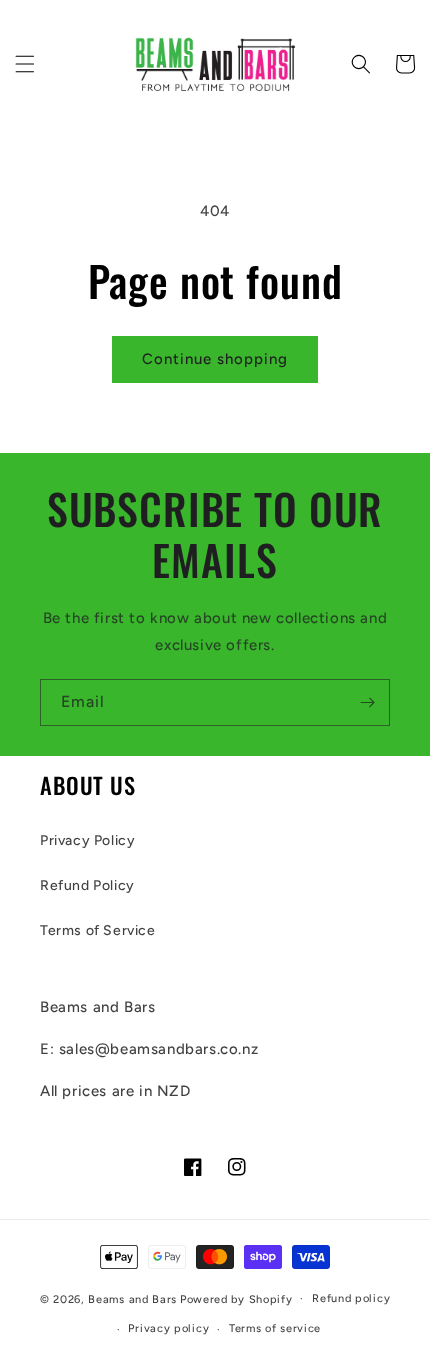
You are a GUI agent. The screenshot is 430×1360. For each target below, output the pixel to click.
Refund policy (351, 1298)
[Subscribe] (367, 702)
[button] (25, 64)
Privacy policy (168, 1328)
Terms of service (275, 1328)
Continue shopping (215, 359)
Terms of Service (98, 930)
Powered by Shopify (236, 1298)
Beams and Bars (132, 1298)
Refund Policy (87, 885)
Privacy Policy (87, 840)
